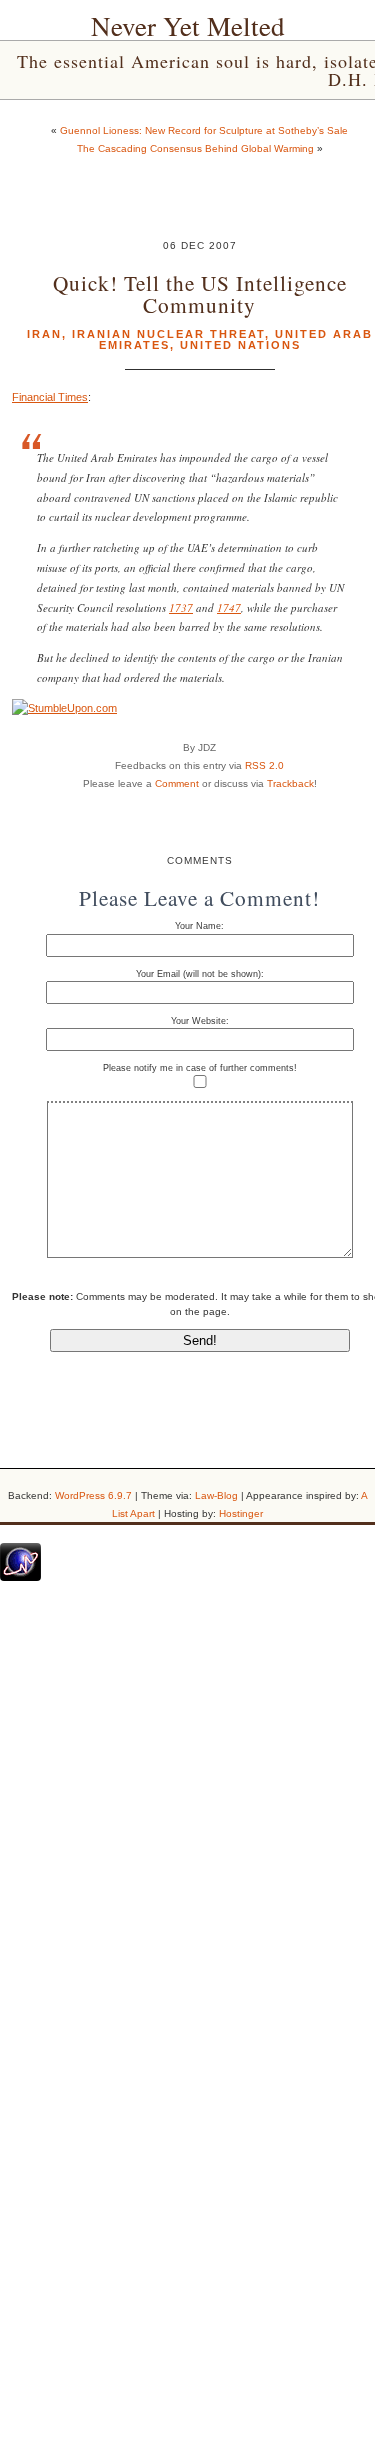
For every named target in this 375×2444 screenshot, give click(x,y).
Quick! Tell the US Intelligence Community (200, 293)
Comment (177, 783)
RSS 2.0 (264, 765)
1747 (229, 607)
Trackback (290, 783)
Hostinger (241, 1513)
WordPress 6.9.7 (93, 1495)
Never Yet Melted (188, 26)
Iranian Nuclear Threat (168, 334)
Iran (44, 334)
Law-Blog (216, 1495)
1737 (181, 607)
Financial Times (50, 397)
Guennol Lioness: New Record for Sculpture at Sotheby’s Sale (204, 130)
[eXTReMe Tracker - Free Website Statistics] (20, 1577)
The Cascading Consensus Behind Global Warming (195, 148)
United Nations (240, 345)
